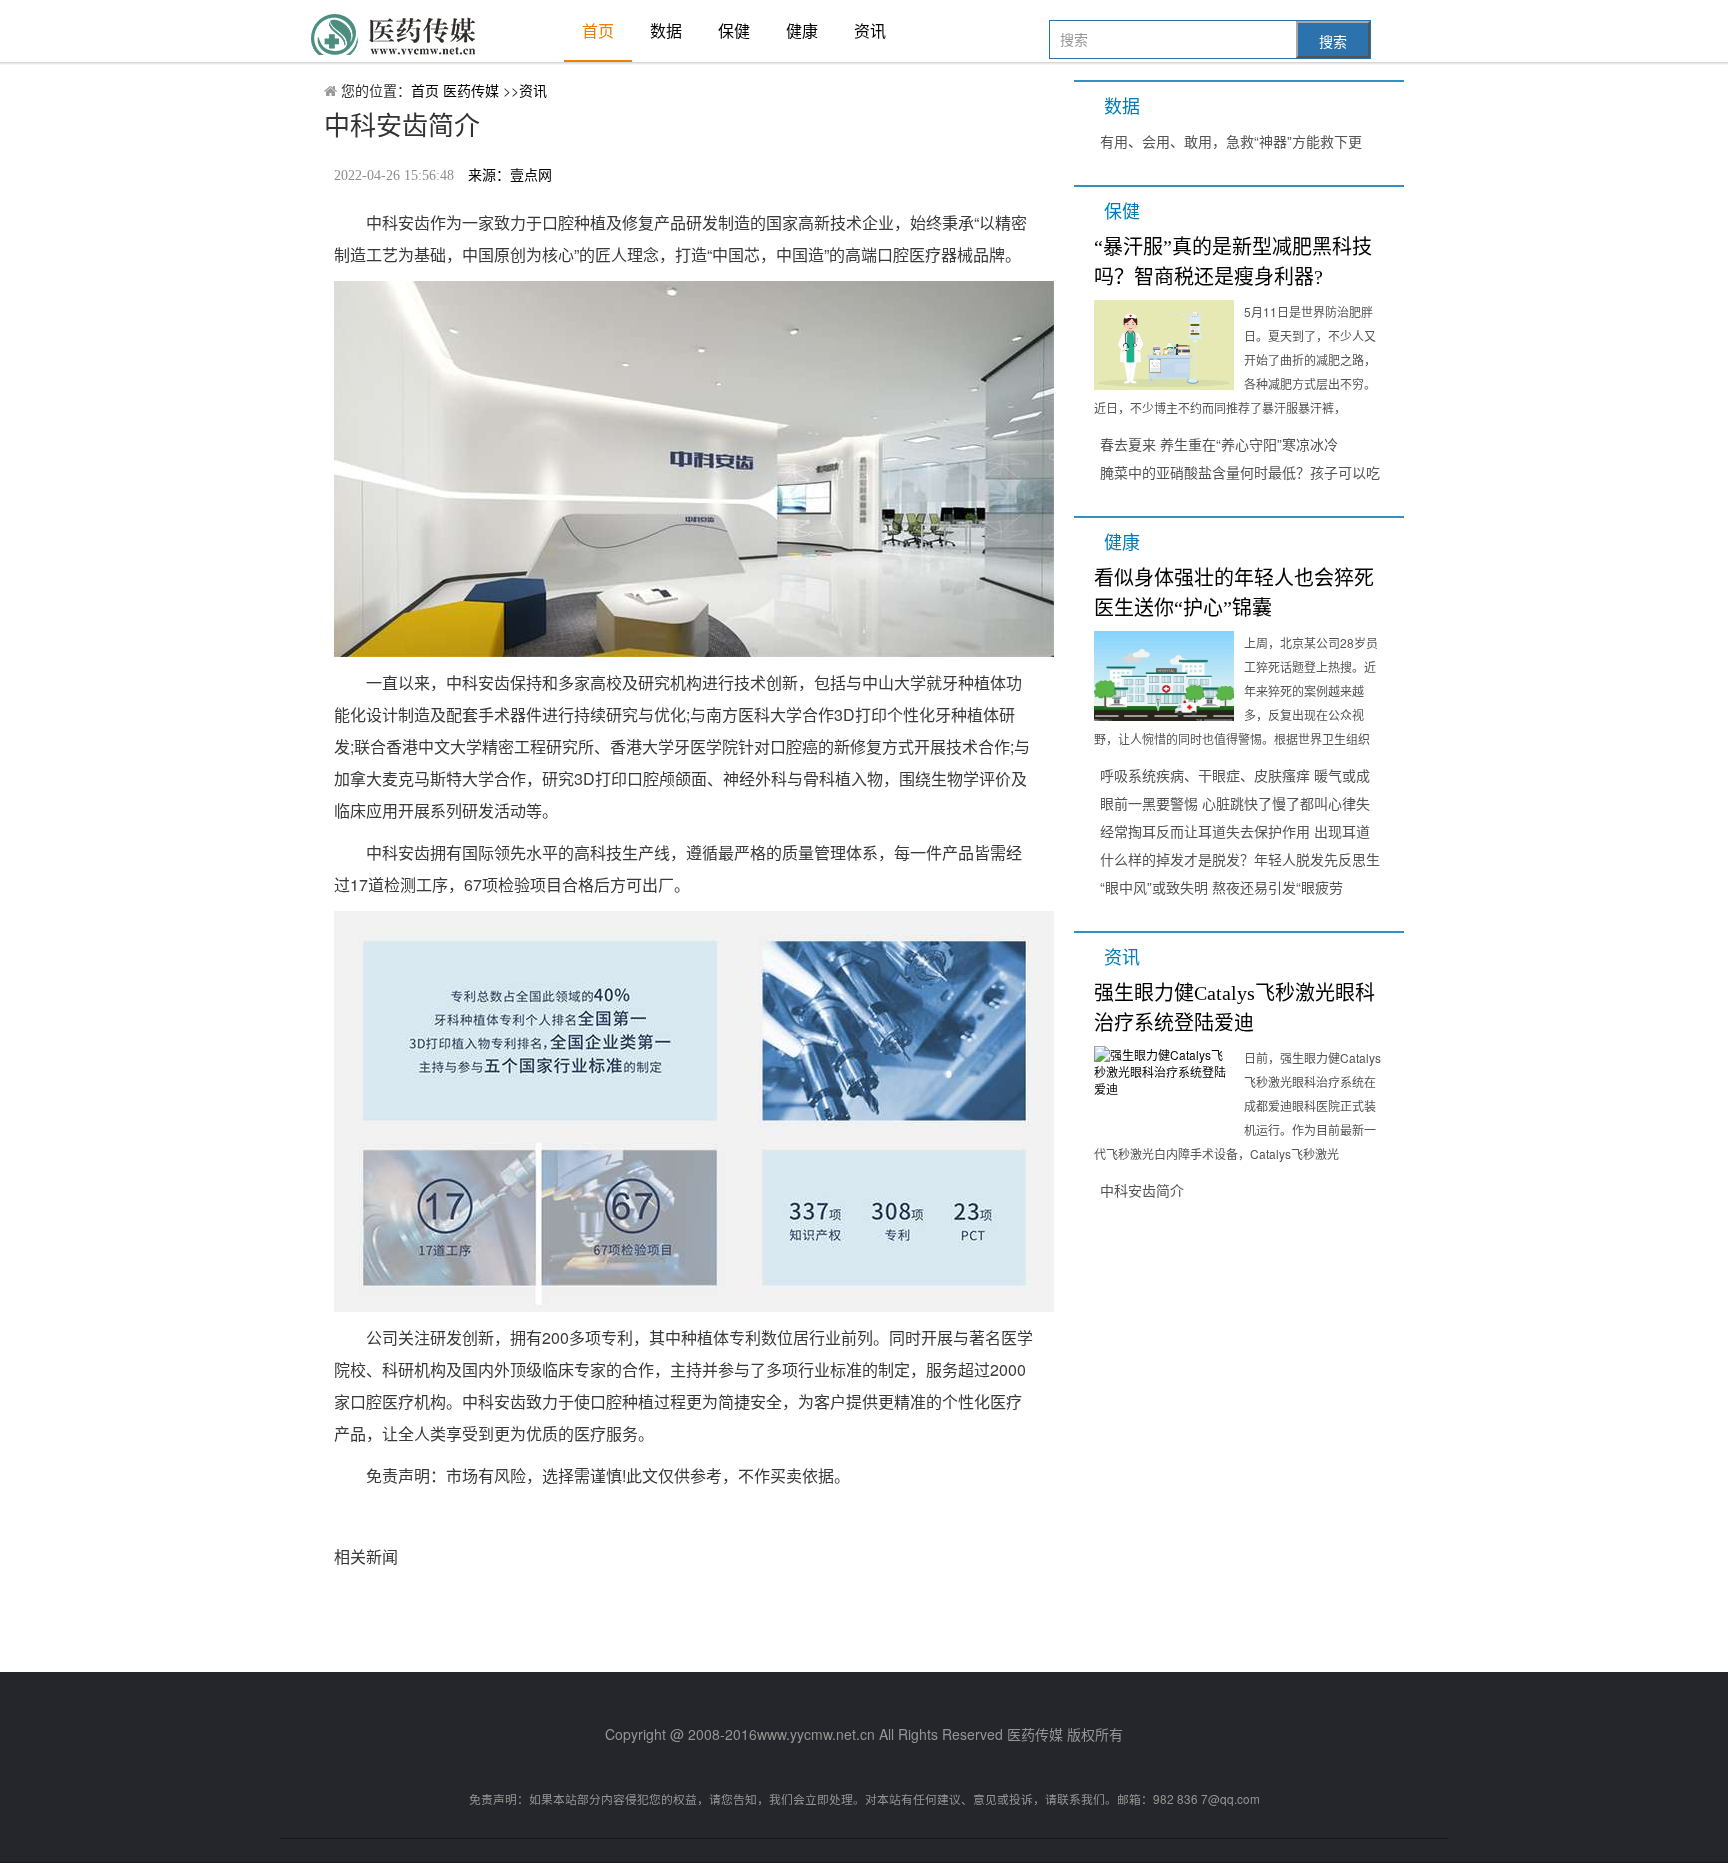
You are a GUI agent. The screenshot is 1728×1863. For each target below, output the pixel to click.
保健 (734, 30)
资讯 (870, 30)
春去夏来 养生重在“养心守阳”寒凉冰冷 (1219, 444)
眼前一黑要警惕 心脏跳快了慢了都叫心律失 (1235, 803)
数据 (666, 30)
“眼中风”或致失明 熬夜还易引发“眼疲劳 (1221, 887)
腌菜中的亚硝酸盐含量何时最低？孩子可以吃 (1240, 472)
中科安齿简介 (1142, 1190)
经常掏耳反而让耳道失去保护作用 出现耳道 (1235, 831)
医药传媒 (473, 90)
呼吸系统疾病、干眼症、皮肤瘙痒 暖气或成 (1235, 775)
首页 (598, 30)
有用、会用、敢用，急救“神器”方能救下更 (1231, 141)
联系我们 (1081, 1798)
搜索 (1333, 41)
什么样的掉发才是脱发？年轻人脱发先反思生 (1240, 859)
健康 (802, 30)
